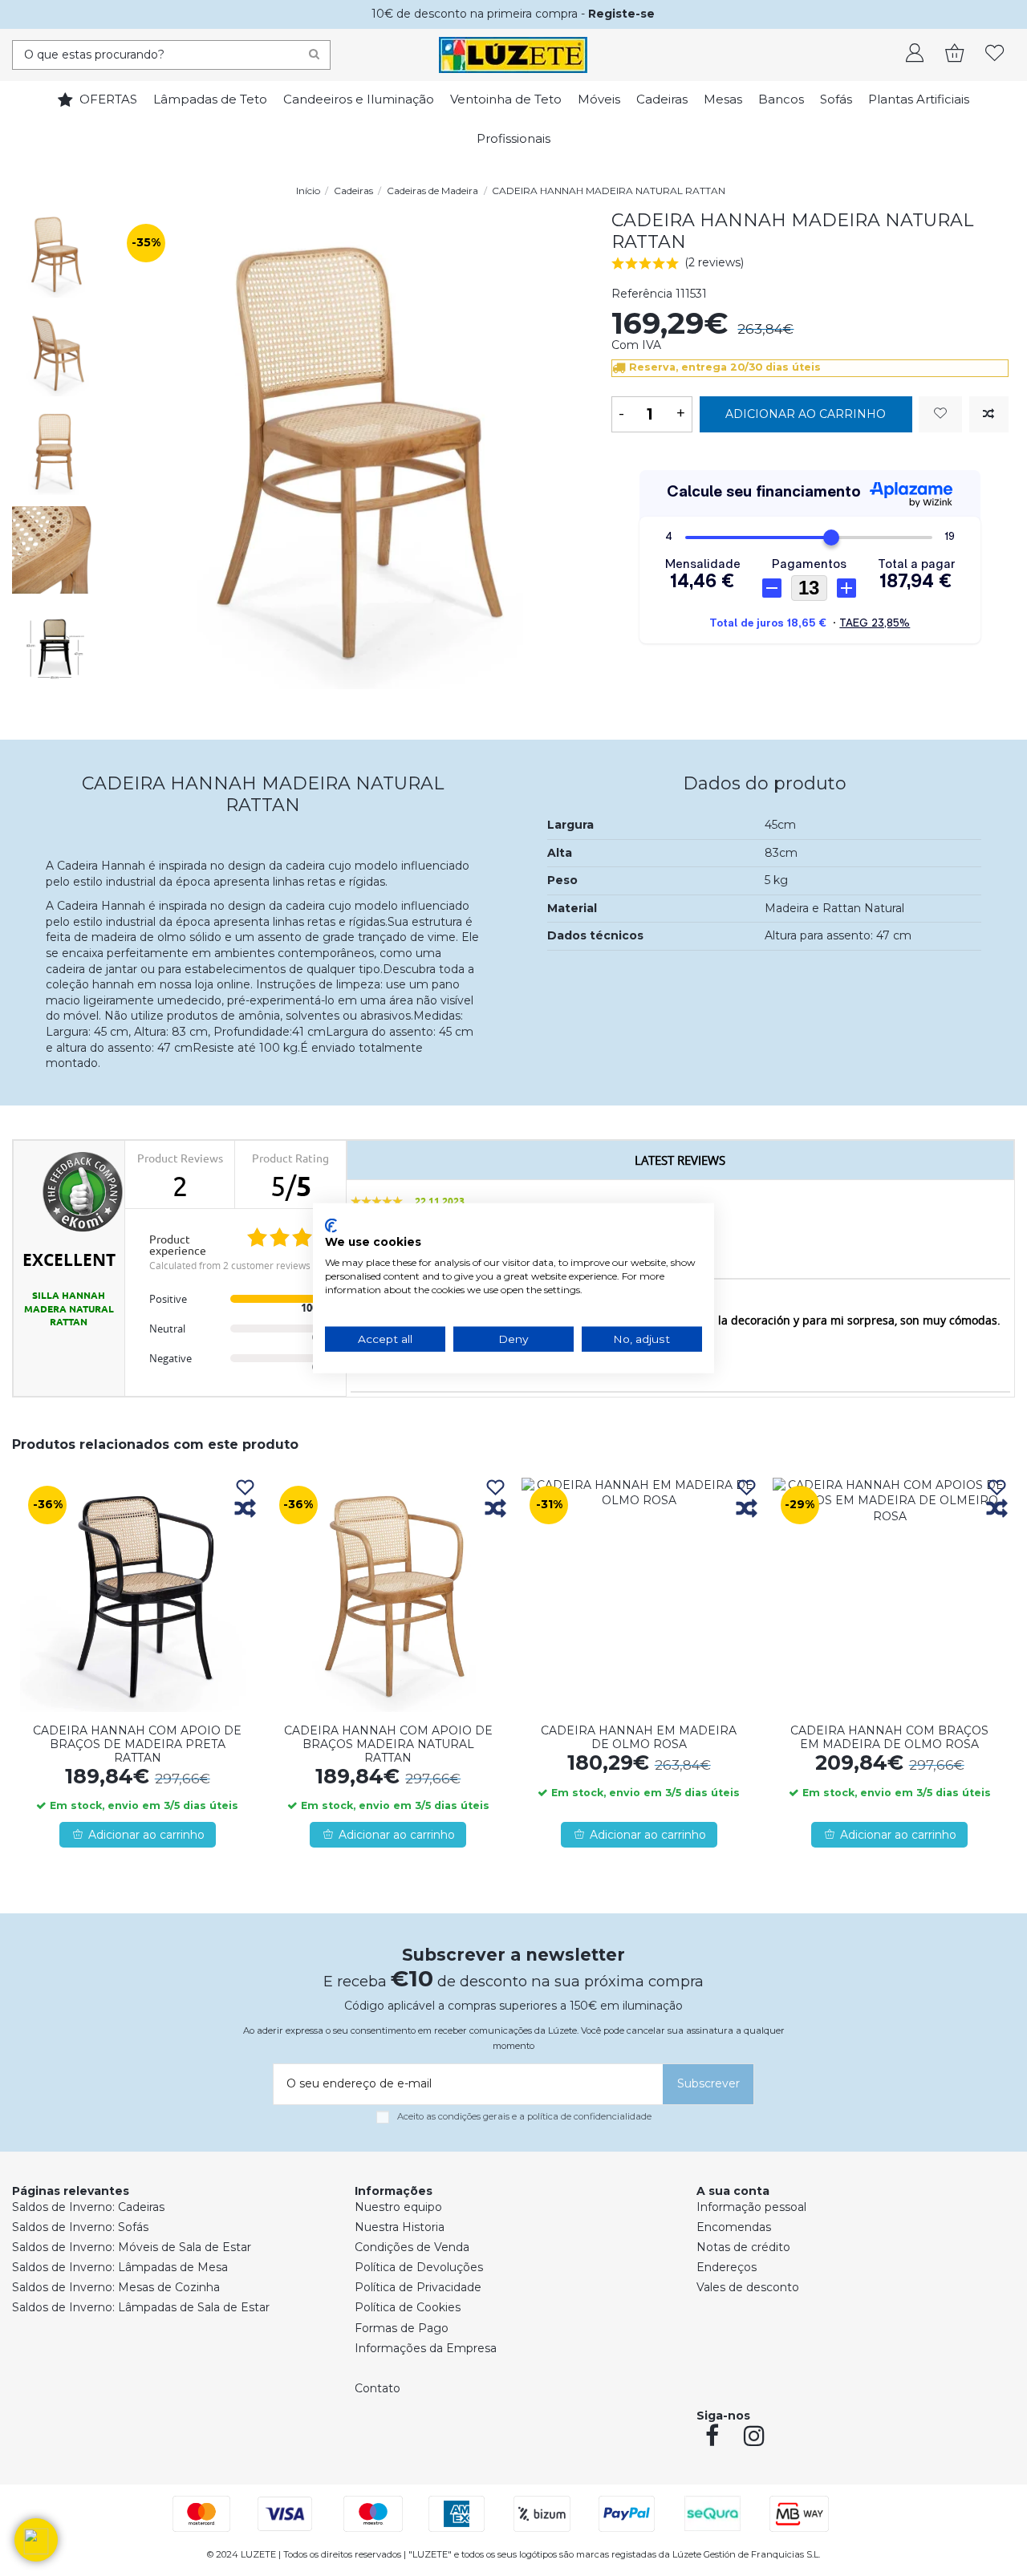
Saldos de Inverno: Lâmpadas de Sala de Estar (141, 2307)
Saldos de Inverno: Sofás (80, 2227)
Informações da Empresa (426, 2348)
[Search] (314, 55)
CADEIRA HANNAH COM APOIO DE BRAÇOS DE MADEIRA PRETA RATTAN (137, 1744)
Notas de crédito (743, 2247)
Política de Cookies (408, 2307)
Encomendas (734, 2227)
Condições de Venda (412, 2247)
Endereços (727, 2267)
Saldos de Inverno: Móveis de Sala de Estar (132, 2247)
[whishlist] (995, 55)
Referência (642, 294)
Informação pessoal (751, 2207)
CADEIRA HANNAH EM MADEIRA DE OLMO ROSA (639, 1737)
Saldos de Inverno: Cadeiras (88, 2207)
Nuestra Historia (400, 2227)
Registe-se (621, 14)
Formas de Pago (402, 2328)
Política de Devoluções (419, 2267)
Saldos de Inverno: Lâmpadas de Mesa (120, 2267)
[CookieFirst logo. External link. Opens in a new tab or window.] (331, 1225)
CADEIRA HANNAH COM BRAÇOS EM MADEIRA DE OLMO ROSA (889, 1737)
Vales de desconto (748, 2287)
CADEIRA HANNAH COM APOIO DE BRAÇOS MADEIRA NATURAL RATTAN (388, 1744)
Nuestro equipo (398, 2207)
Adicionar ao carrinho (806, 414)
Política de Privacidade (418, 2287)
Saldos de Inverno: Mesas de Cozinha (116, 2287)
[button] (36, 2540)
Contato (378, 2388)
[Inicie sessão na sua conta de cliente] (915, 55)
